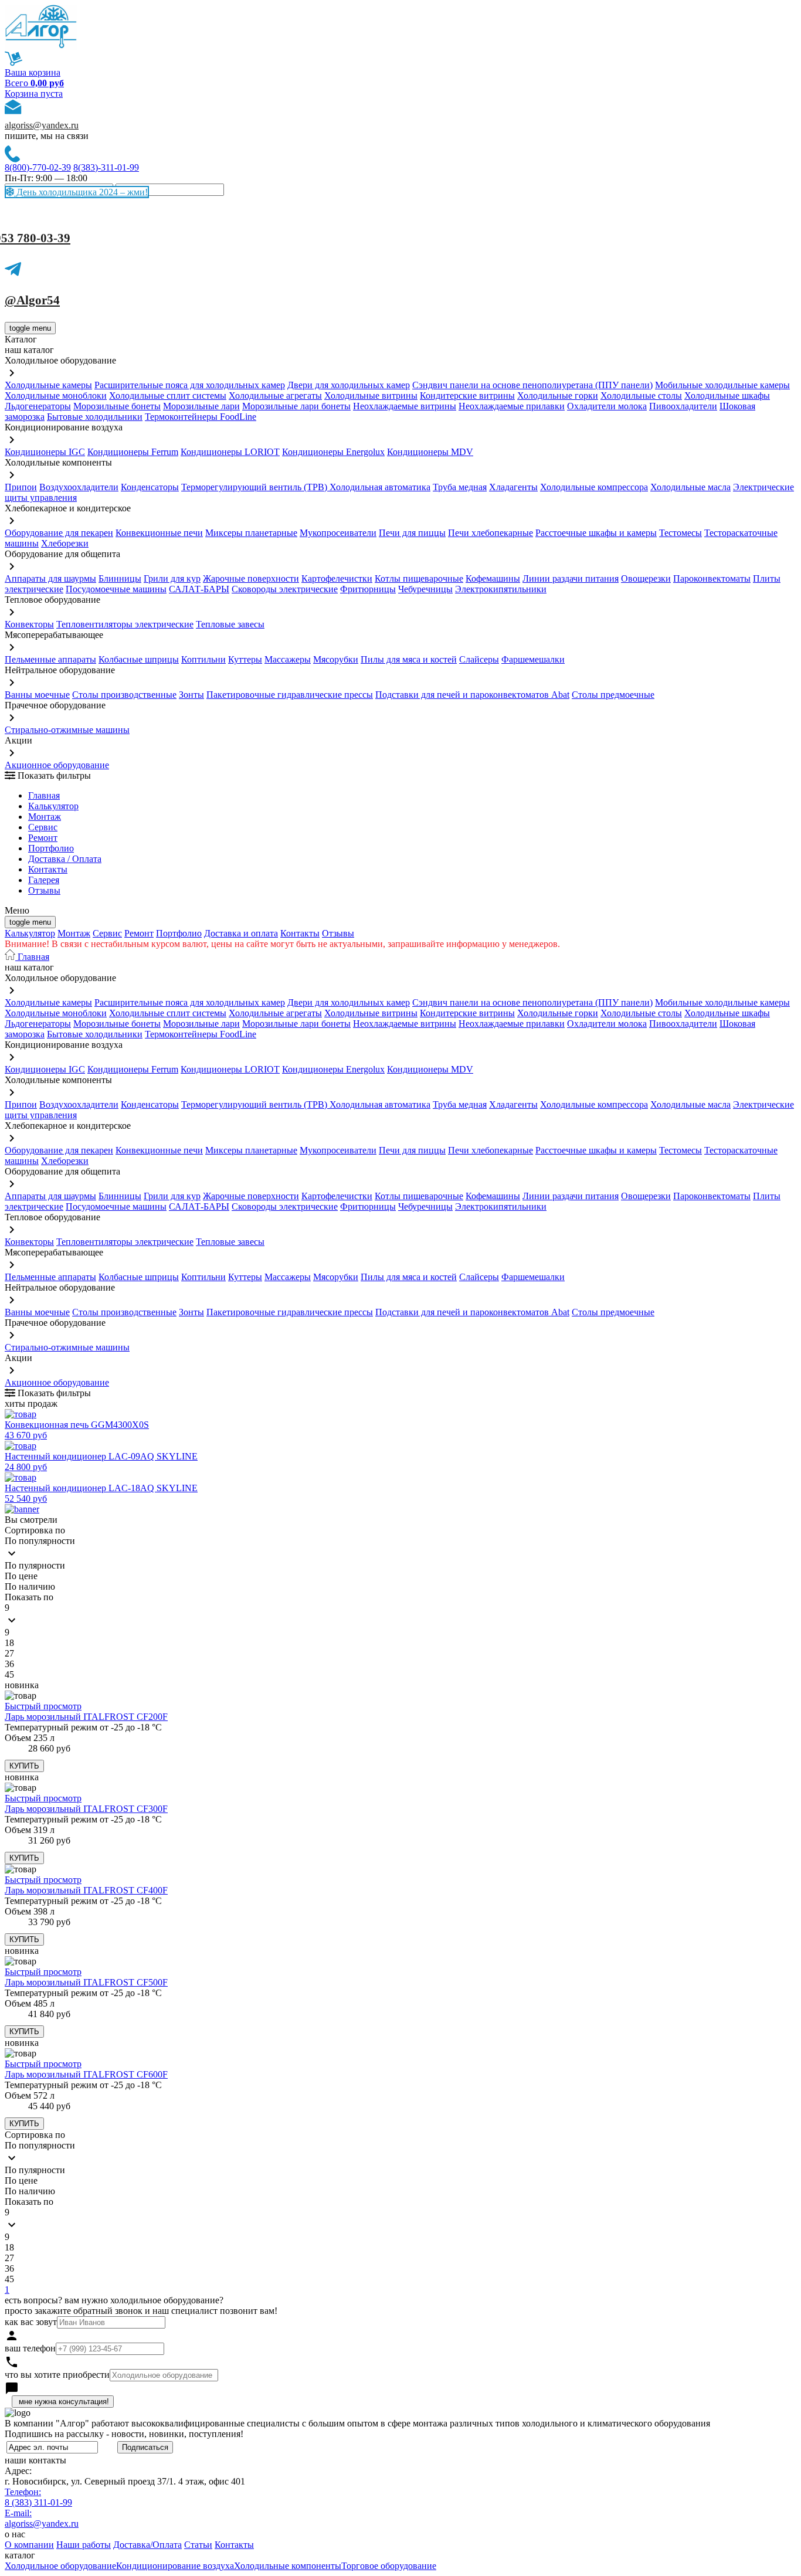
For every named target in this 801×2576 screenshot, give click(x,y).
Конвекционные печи (159, 533)
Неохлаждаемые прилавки (512, 406)
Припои (21, 487)
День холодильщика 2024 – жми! (81, 192)
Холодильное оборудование (60, 2566)
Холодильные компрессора (594, 487)
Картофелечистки (337, 578)
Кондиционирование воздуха (175, 2566)
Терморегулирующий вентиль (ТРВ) (255, 487)
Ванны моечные (37, 695)
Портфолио (51, 848)
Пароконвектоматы (712, 578)
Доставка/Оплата (147, 2545)
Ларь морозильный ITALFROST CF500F (86, 1982)
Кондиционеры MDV (430, 452)
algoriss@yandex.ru (42, 125)
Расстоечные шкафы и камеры (596, 533)
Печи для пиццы (412, 533)
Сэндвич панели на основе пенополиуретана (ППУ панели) (532, 385)
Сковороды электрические (285, 589)
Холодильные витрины (371, 396)
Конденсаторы (150, 487)
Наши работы (84, 2545)
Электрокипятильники (501, 589)
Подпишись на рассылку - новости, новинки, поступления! (124, 2434)
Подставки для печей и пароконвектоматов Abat (472, 695)
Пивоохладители (683, 406)
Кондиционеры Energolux (333, 452)
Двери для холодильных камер (349, 385)
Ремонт (43, 838)
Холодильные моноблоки (56, 396)
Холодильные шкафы (727, 396)
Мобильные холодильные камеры (722, 385)
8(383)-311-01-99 (106, 167)
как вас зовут (31, 2322)
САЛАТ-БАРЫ (199, 589)
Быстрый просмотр (43, 1706)
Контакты (48, 869)
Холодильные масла (690, 487)
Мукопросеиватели (338, 533)
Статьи (198, 2545)
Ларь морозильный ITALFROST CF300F (86, 1809)
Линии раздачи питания (571, 578)
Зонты (191, 695)
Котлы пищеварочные (419, 578)
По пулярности (35, 1565)
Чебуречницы (425, 589)
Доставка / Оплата (65, 859)
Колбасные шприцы (139, 659)
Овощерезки (646, 578)
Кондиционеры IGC (45, 452)
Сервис (107, 933)
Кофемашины (493, 578)
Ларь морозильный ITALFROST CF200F (86, 1717)
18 (9, 1643)
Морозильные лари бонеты (296, 406)
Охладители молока (607, 406)
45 (9, 1674)
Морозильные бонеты (117, 406)
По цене (21, 1576)
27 (9, 1653)
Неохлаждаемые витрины (405, 406)
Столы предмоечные (613, 695)
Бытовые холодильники (95, 417)
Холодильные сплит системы (168, 396)
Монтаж (45, 817)
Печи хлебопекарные (491, 533)
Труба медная (460, 487)
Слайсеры (479, 659)
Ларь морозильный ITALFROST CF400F (86, 1890)
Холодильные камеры (48, 385)
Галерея (44, 880)
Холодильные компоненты (288, 2566)
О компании (29, 2545)
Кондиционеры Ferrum (133, 452)
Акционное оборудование (57, 765)
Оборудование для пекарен (59, 533)
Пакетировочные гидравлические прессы (290, 695)
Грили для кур (172, 578)
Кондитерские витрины (467, 396)
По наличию (30, 1586)
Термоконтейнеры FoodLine (201, 417)
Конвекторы (29, 624)
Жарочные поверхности (251, 578)
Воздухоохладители (79, 487)
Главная (44, 795)
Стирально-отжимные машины (67, 730)
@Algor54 (32, 300)
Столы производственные (124, 695)
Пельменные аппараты (50, 659)
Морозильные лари (201, 406)
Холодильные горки (558, 396)
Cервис (43, 827)
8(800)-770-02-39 (38, 167)
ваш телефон (30, 2348)
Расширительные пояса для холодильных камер (190, 385)
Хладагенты (513, 487)
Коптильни (203, 659)
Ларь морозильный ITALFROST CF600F (86, 2074)
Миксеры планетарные (251, 533)
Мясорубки (336, 659)
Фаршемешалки (533, 659)
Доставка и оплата (241, 933)
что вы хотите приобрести (57, 2375)
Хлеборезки (65, 543)
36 (9, 1664)
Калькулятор (53, 806)
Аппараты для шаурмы (50, 578)
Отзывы (44, 890)
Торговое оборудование (389, 2566)
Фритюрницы (368, 589)
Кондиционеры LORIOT (230, 452)
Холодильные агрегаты (275, 396)
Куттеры (245, 659)
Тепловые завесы (230, 624)
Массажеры (288, 659)
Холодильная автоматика (380, 487)
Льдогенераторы (38, 406)
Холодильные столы (641, 396)
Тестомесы (680, 533)
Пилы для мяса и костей (409, 659)
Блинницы (120, 578)
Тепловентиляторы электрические (125, 624)
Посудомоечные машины (116, 589)
